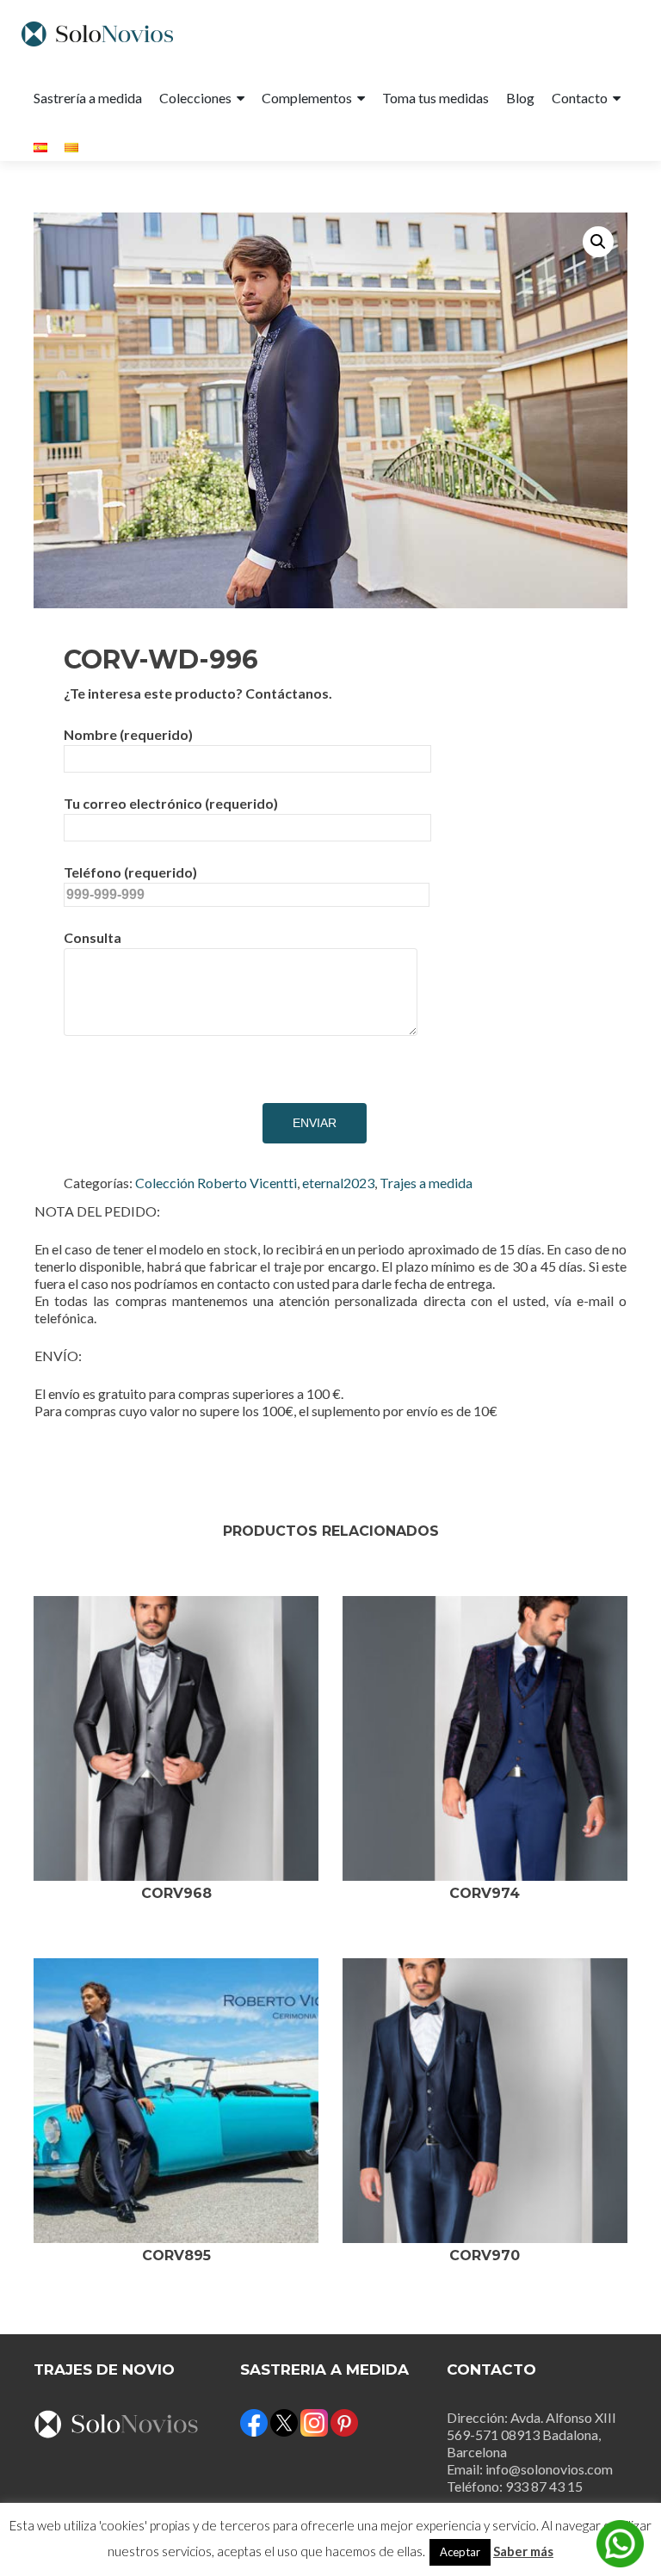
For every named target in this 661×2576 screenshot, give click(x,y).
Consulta (93, 937)
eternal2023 (338, 1183)
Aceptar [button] (460, 2552)
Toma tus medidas (436, 98)
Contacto (580, 98)
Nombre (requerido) (128, 734)
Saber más (523, 2551)
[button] (598, 242)
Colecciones (195, 98)
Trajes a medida (426, 1183)
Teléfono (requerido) (130, 872)
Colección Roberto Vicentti (216, 1183)
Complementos (307, 98)
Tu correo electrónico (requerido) (171, 803)
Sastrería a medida (88, 98)
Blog (520, 98)
